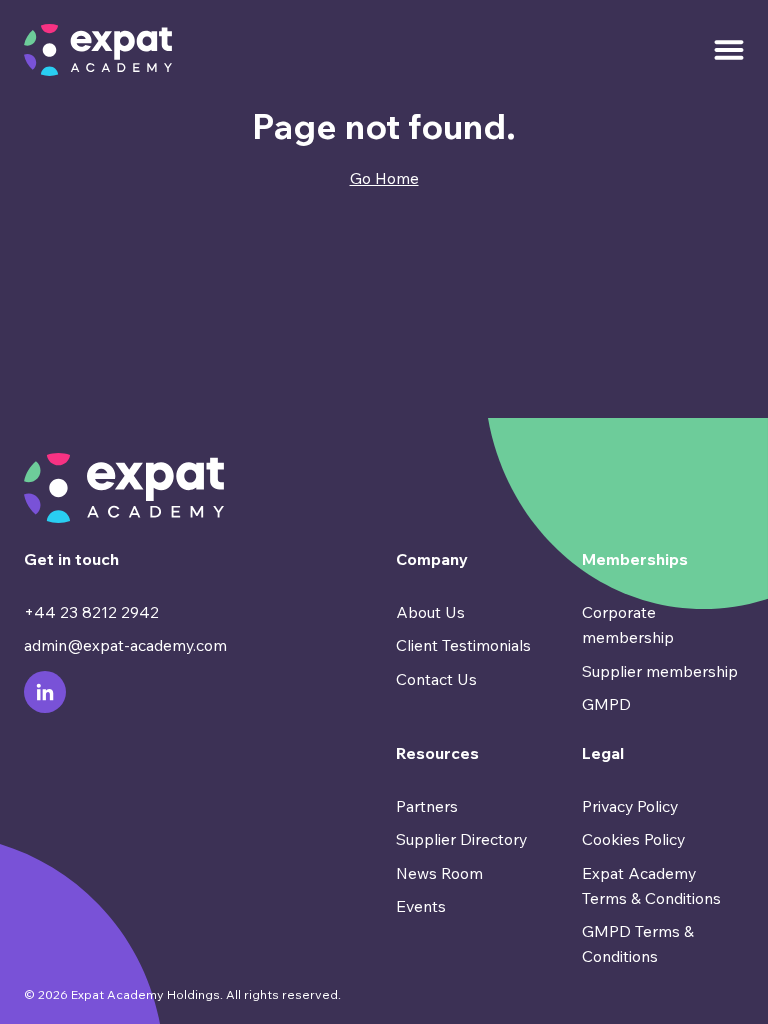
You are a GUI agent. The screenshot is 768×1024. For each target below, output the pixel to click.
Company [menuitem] (432, 559)
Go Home (384, 178)
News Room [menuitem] (439, 873)
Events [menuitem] (421, 906)
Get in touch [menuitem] (71, 559)
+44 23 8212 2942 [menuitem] (91, 612)
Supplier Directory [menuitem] (461, 839)
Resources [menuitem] (437, 753)
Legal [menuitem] (603, 753)
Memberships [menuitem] (635, 559)
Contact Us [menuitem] (436, 679)
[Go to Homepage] (98, 50)
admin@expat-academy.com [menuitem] (125, 645)
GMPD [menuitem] (606, 704)
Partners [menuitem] (427, 806)
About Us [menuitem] (430, 612)
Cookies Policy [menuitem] (633, 839)
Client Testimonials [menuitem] (463, 645)
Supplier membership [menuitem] (660, 671)
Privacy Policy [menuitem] (630, 806)
